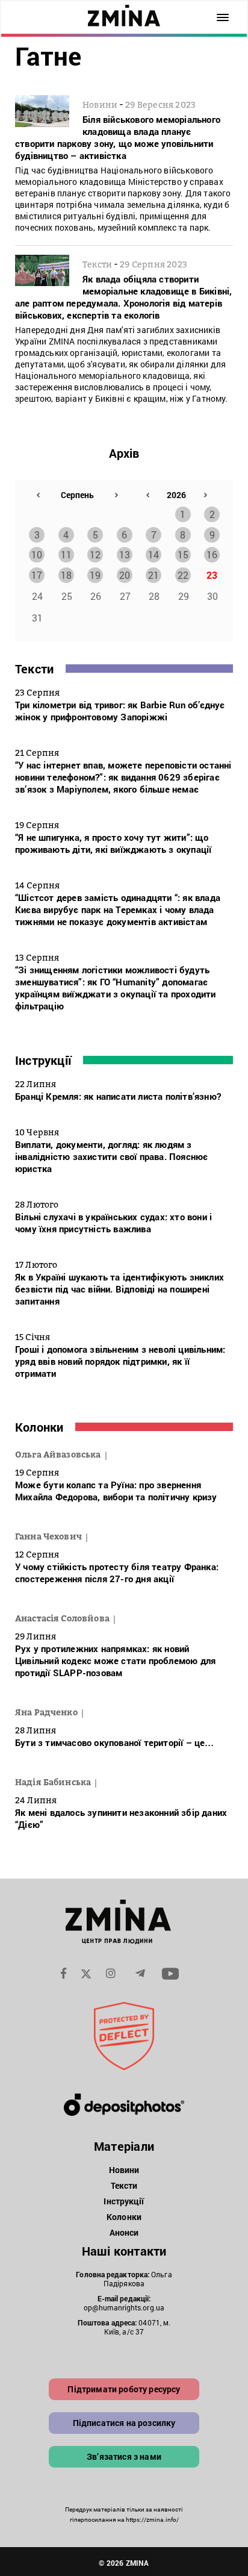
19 (95, 575)
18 (66, 575)
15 (183, 554)
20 (125, 575)
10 (37, 554)
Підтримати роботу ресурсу (124, 2389)
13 (125, 554)
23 (212, 575)
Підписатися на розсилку (124, 2423)
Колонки (39, 1427)
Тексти (34, 669)
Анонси (124, 2232)
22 (183, 575)
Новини (124, 2170)
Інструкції (43, 1060)
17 (37, 575)
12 (95, 554)
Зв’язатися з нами (124, 2456)
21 (153, 575)
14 (153, 554)
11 (66, 554)
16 (212, 554)
